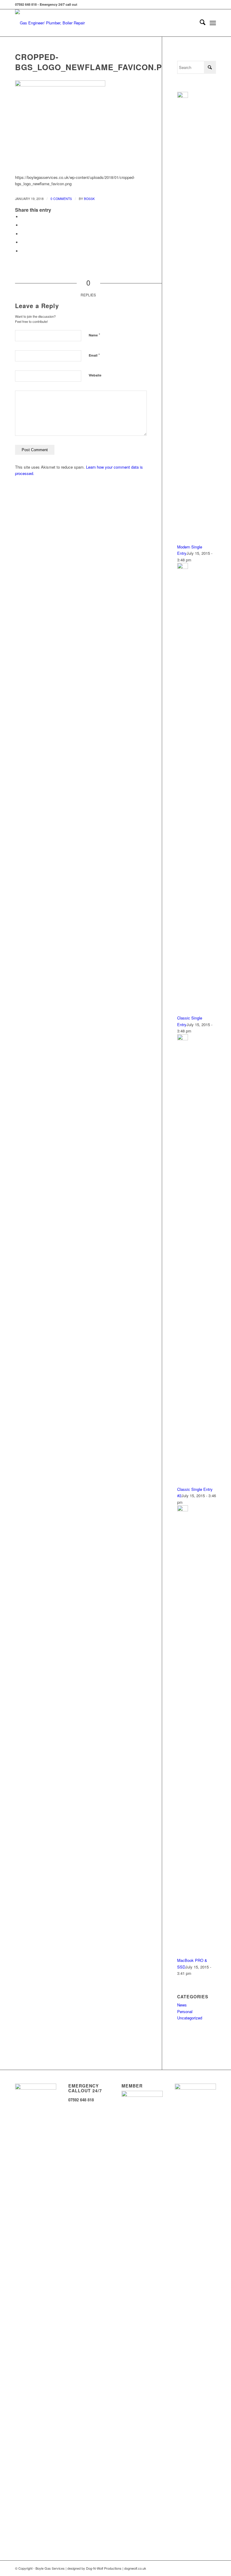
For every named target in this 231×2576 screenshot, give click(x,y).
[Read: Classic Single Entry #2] (183, 1039)
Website (95, 375)
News (182, 2005)
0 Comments (61, 199)
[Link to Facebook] (202, 2568)
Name (94, 335)
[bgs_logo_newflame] (56, 23)
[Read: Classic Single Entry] (183, 567)
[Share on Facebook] (23, 217)
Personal (185, 2011)
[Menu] (213, 23)
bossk (89, 199)
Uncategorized (190, 2018)
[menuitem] (200, 23)
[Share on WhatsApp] (23, 234)
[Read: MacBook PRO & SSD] (183, 1510)
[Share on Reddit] (23, 251)
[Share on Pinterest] (23, 242)
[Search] (200, 23)
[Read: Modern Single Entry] (183, 96)
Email (94, 355)
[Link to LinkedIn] (211, 2568)
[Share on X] (23, 225)
